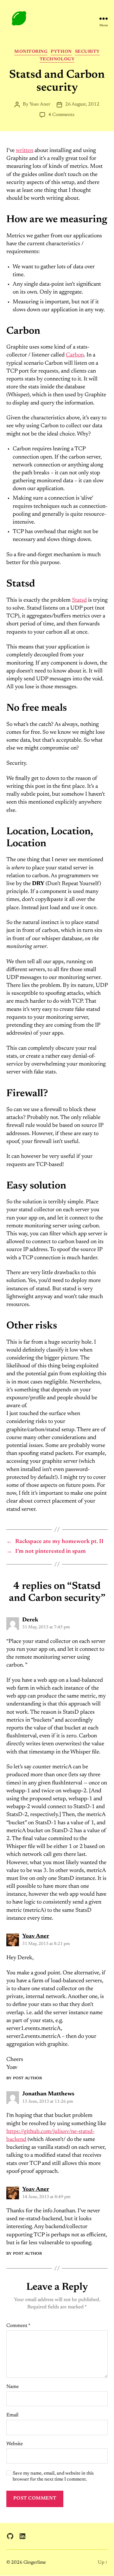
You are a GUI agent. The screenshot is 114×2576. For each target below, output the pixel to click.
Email (12, 2415)
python (61, 52)
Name (13, 2387)
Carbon (75, 355)
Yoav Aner (40, 104)
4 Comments (61, 115)
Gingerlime (35, 2563)
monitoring (31, 52)
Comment (18, 2326)
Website (15, 2444)
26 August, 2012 (82, 104)
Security (87, 52)
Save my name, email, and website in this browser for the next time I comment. (53, 2476)
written (25, 151)
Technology (57, 59)
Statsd (79, 600)
